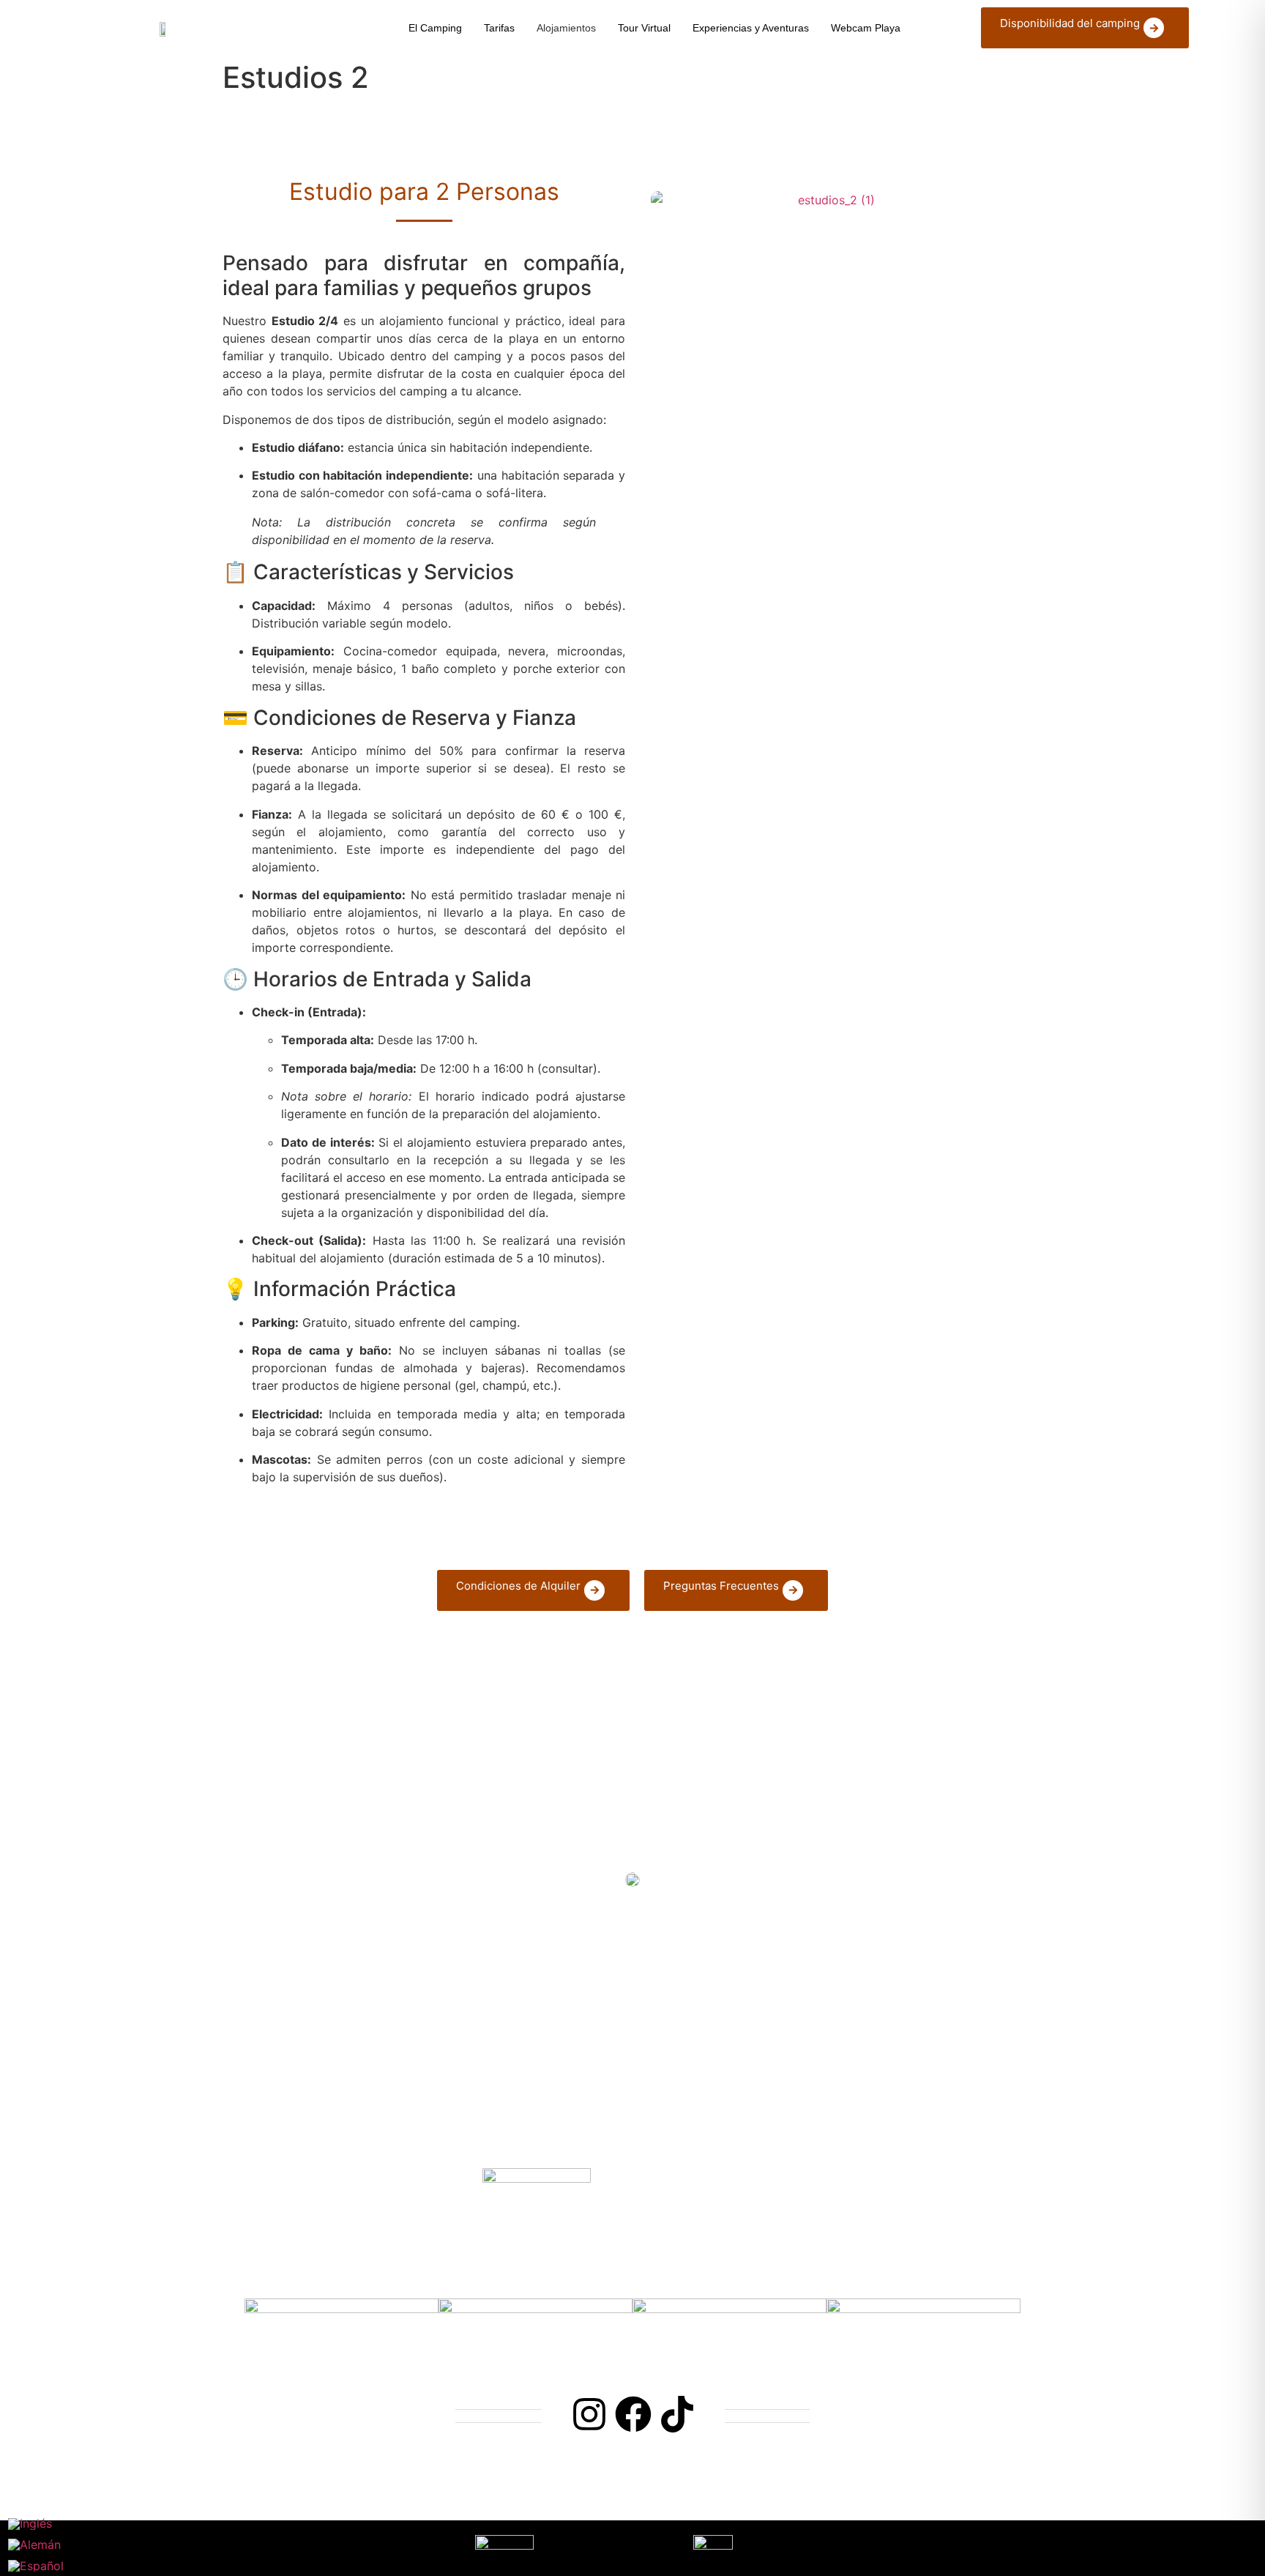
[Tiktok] (677, 2414)
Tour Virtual (644, 28)
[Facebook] (633, 2414)
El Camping (435, 28)
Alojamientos (566, 28)
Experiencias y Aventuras (751, 28)
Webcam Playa (866, 28)
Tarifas (499, 28)
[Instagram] (589, 2414)
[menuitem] (36, 2524)
